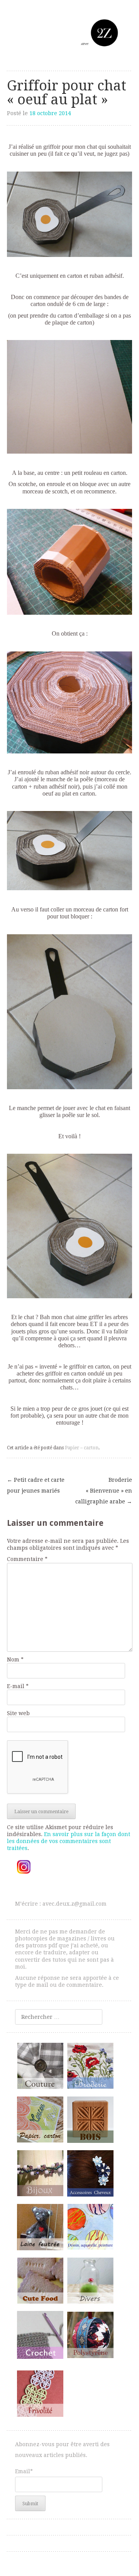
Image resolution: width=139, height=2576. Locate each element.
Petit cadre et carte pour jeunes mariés (36, 1485)
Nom (15, 1660)
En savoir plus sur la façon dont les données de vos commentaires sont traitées (69, 1841)
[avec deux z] (69, 33)
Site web (18, 1713)
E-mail (18, 1686)
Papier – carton (82, 1448)
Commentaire (27, 1559)
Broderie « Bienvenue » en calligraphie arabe (104, 1491)
